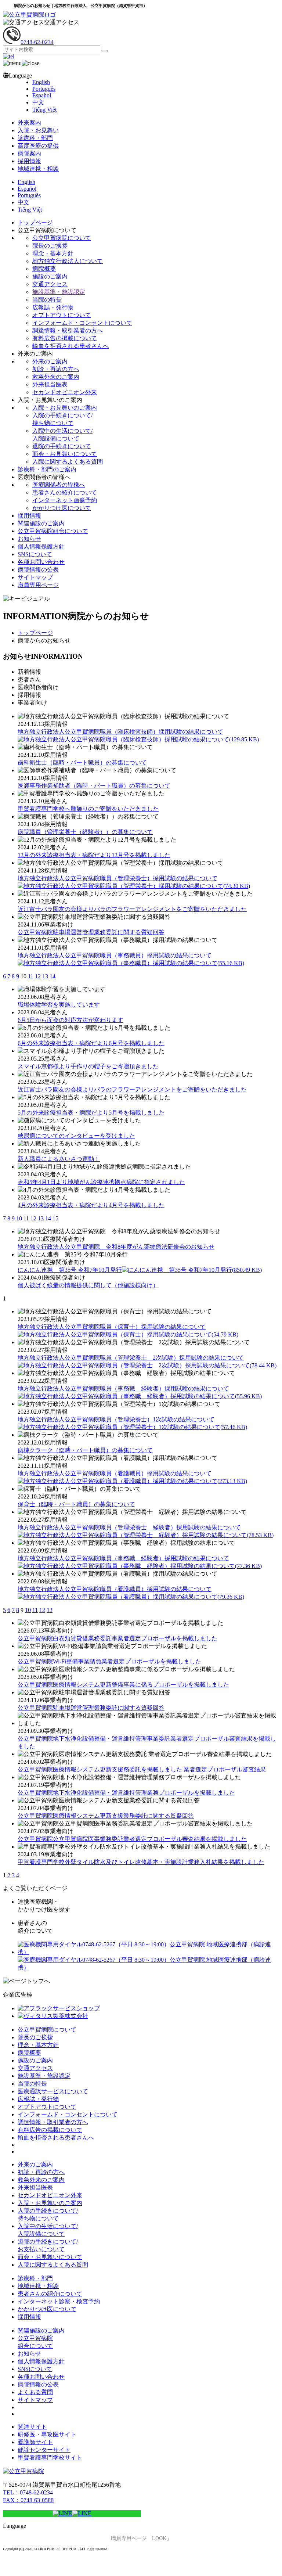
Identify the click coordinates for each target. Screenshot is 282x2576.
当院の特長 (47, 300)
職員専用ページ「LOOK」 (141, 2538)
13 (45, 976)
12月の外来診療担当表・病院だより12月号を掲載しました (94, 855)
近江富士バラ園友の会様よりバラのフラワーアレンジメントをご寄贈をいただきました (132, 909)
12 (38, 976)
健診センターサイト (44, 2450)
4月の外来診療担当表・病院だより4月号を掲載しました (91, 1205)
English (41, 82)
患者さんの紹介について (65, 492)
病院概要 (44, 269)
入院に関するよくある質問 (68, 462)
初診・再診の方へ (56, 369)
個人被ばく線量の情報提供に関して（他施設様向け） (88, 1285)
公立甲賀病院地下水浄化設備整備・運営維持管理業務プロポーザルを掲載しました (126, 1793)
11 (31, 976)
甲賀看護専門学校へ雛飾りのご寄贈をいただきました (88, 809)
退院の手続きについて (62, 446)
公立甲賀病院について (62, 238)
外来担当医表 (50, 384)
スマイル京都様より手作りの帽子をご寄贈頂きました (88, 1066)
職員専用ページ (38, 585)
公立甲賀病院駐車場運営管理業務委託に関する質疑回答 (91, 932)
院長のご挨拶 (50, 246)
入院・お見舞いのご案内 (65, 408)
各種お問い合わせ (41, 562)
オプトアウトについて (62, 315)
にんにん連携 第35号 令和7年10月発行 (140, 1270)
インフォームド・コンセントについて (82, 323)
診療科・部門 (35, 138)
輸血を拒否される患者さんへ (70, 346)
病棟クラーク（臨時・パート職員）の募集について (85, 1450)
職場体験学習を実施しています (59, 1005)
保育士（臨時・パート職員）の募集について (76, 1504)
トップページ (35, 222)
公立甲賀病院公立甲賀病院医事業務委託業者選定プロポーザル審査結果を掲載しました (132, 1839)
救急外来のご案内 (56, 377)
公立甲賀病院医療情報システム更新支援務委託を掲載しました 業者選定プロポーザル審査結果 (142, 1769)
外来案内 (29, 123)
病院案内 (29, 153)
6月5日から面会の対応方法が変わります (70, 1020)
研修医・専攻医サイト (47, 2434)
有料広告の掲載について (65, 338)
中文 (38, 102)
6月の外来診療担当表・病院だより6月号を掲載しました (91, 1043)
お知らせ (29, 539)
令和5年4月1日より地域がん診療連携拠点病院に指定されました (101, 1182)
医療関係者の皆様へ (59, 485)
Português (44, 89)
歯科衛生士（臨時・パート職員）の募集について (82, 762)
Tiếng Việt (44, 110)
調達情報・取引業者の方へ (68, 330)
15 (55, 1218)
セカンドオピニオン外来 (65, 392)
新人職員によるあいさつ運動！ (59, 1159)
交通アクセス (62, 22)
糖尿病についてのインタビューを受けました (76, 1136)
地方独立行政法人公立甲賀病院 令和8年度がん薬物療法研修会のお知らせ (116, 1247)
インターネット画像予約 (65, 500)
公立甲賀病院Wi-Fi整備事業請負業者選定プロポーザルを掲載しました (109, 1661)
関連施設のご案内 (41, 523)
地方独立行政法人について (68, 261)
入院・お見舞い (38, 130)
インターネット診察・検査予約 (59, 2301)
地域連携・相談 (38, 169)
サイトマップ (35, 577)
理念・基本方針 (53, 253)
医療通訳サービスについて (53, 2091)
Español (42, 95)
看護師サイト (35, 2442)
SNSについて (35, 554)
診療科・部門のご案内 (47, 469)
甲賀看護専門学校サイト (50, 2458)
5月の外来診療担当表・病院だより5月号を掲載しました (91, 1113)
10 (19, 1218)
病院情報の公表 (38, 570)
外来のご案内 (50, 361)
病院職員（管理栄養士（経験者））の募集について (85, 832)
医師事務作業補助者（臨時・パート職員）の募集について (94, 786)
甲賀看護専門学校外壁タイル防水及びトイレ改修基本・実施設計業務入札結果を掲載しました (141, 1862)
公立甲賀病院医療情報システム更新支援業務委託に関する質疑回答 (106, 1816)
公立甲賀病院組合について (53, 531)
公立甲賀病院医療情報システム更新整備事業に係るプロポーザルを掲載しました (123, 1685)
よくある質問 (35, 2392)
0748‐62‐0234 (37, 42)
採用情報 (29, 161)
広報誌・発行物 (53, 307)
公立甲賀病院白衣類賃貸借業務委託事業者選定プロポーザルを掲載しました (117, 1638)
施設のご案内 (50, 276)
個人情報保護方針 (41, 546)
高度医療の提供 (38, 146)
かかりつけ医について (62, 508)
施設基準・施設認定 (59, 292)
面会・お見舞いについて (65, 454)
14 (53, 976)
